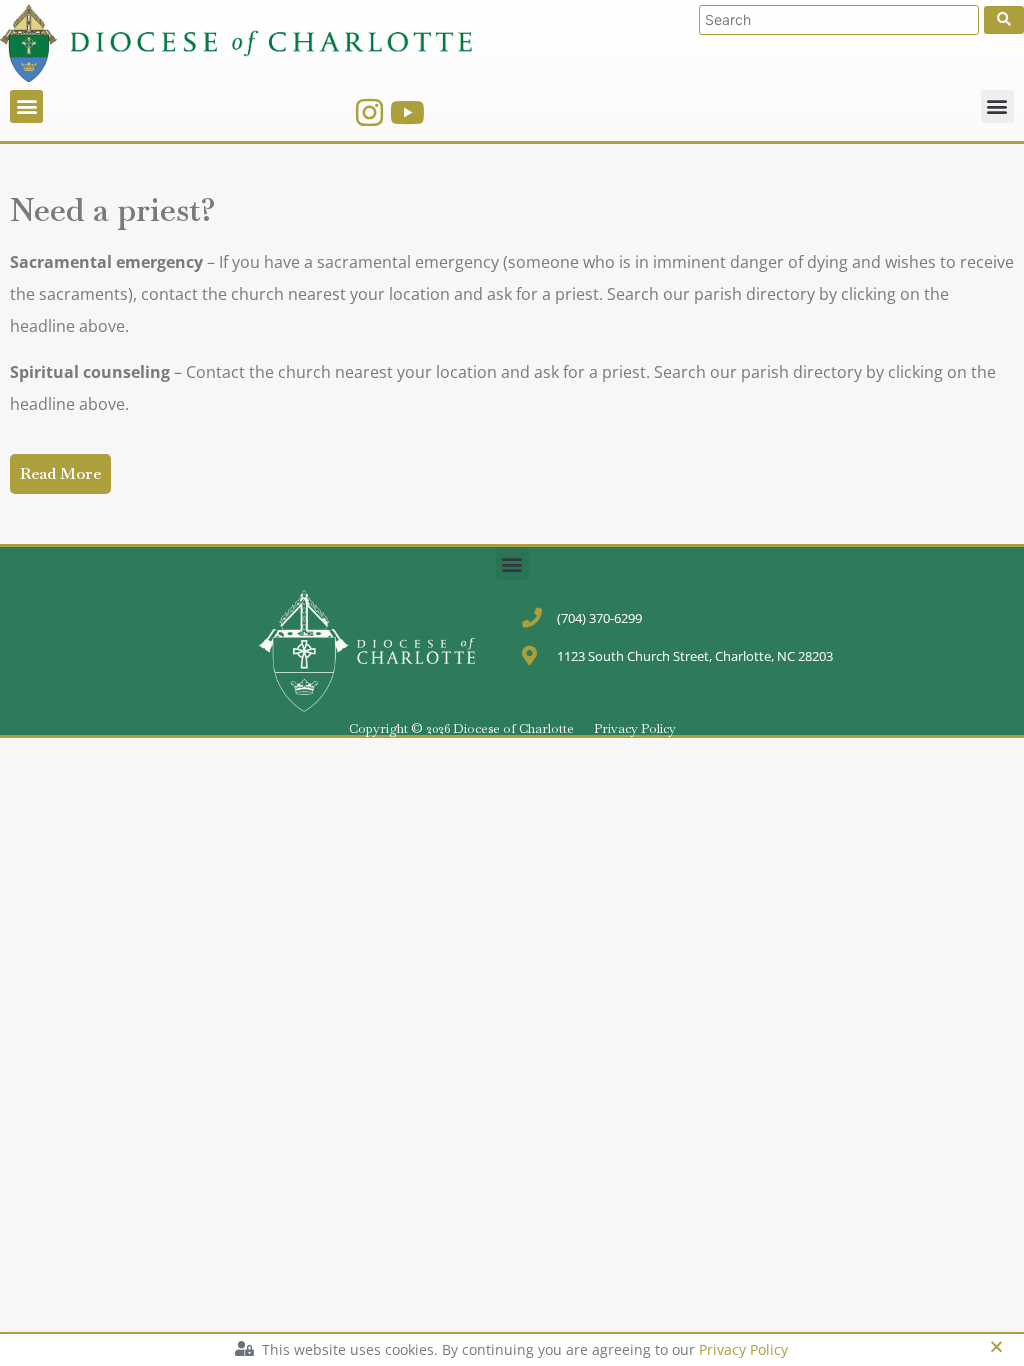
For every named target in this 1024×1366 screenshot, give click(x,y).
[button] (26, 106)
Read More (60, 473)
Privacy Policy (635, 728)
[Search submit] (1004, 20)
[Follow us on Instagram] (369, 112)
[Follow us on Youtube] (407, 112)
